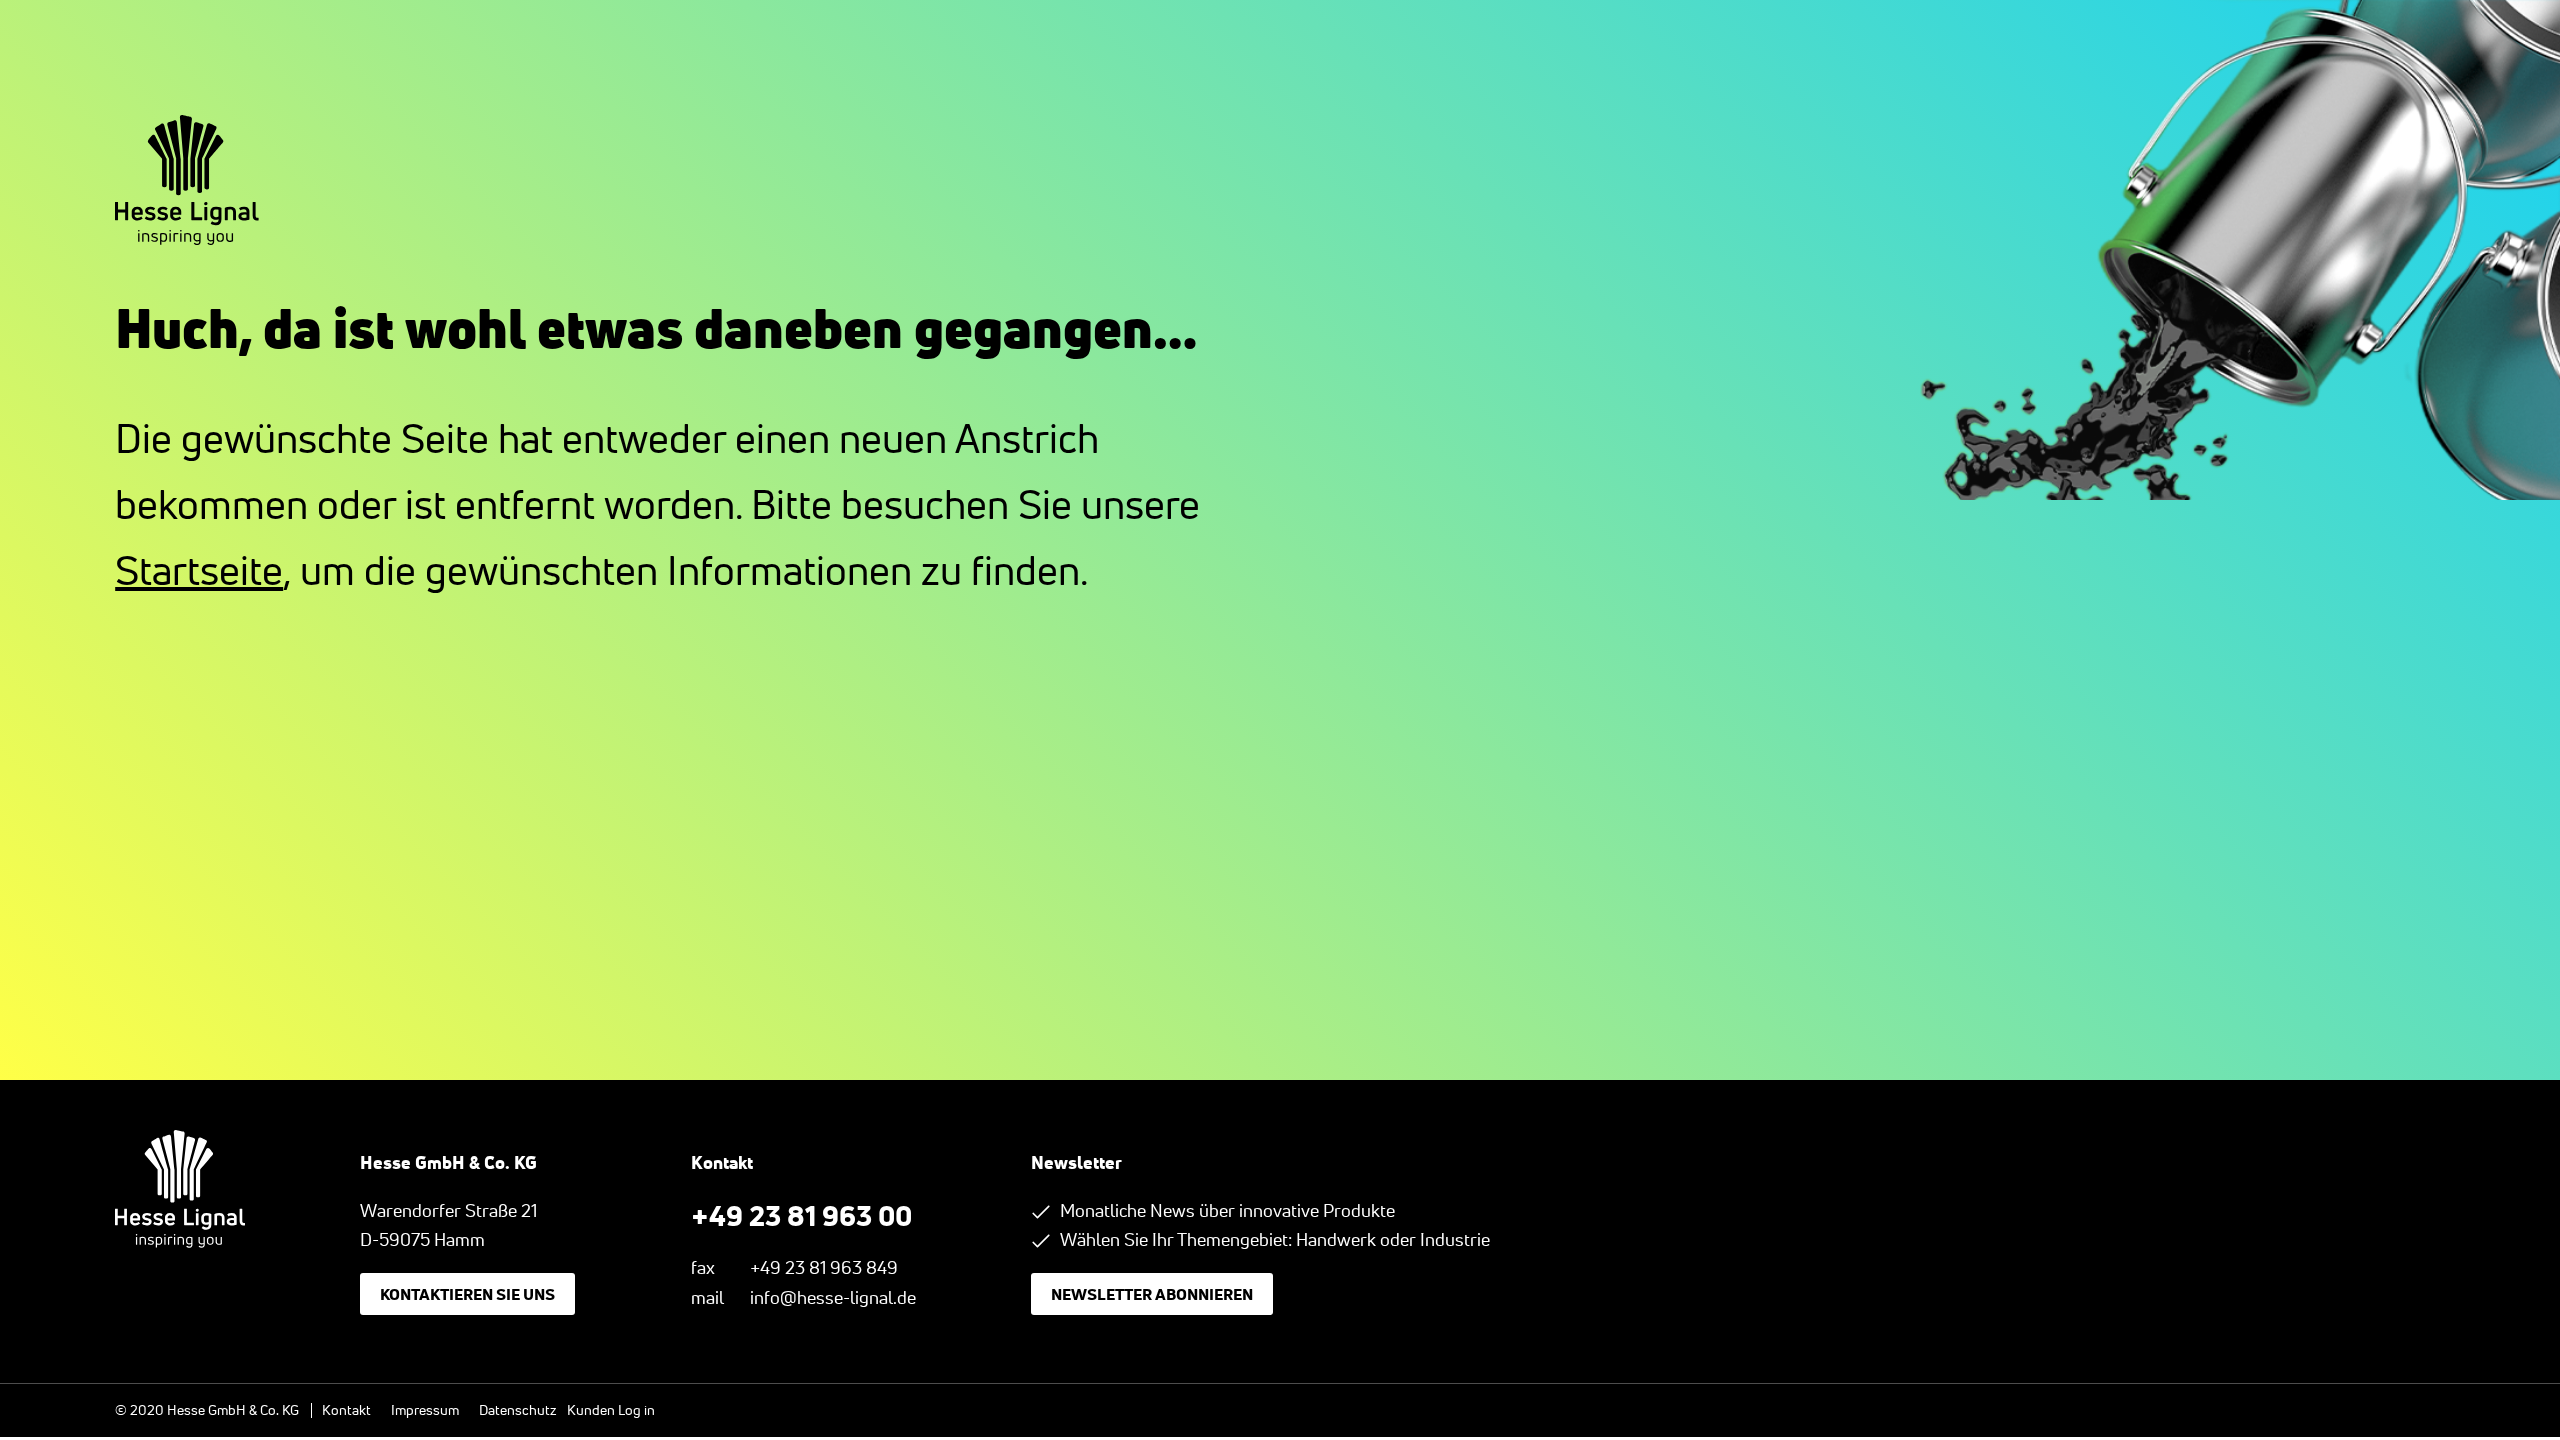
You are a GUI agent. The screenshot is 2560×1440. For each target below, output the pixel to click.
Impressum (425, 1410)
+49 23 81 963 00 (801, 1215)
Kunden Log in (611, 1410)
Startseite (199, 570)
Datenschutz (518, 1410)
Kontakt (346, 1410)
